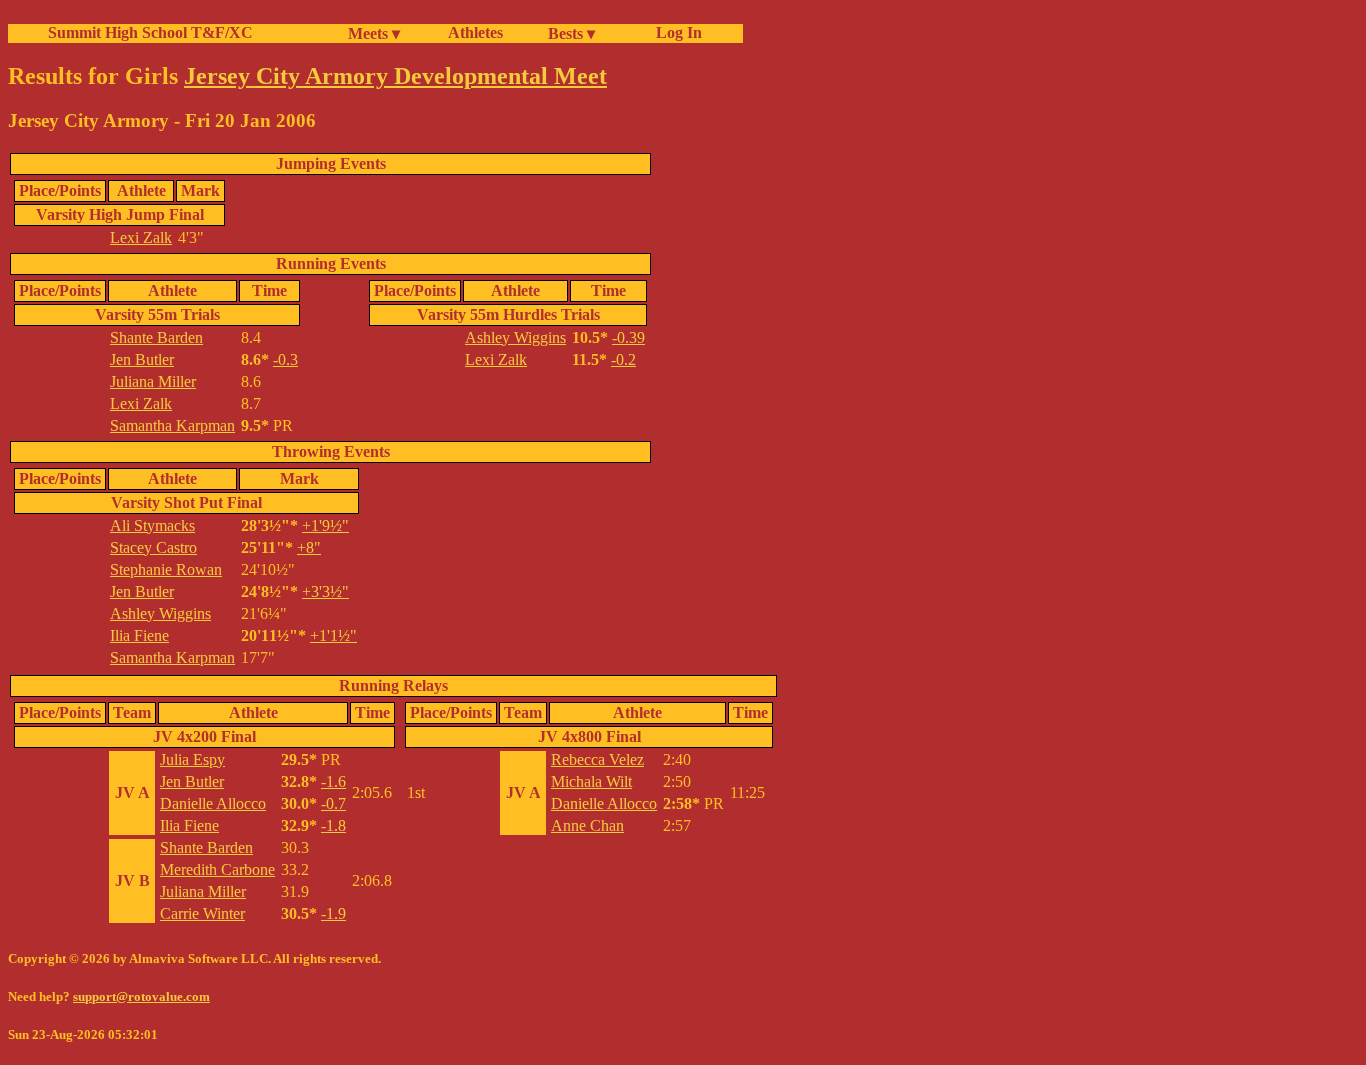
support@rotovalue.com (141, 996)
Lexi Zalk (141, 237)
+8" (309, 547)
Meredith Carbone (217, 869)
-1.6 (333, 781)
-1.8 (333, 825)
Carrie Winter (202, 913)
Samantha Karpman (172, 425)
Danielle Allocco (213, 803)
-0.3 (285, 359)
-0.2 (623, 359)
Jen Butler (142, 359)
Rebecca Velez (597, 759)
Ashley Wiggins (515, 337)
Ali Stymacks (152, 525)
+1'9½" (325, 525)
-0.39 (628, 337)
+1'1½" (333, 635)
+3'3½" (325, 591)
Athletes (475, 32)
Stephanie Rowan (166, 569)
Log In (675, 32)
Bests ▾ (571, 33)
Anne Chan (587, 825)
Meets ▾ (374, 33)
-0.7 (333, 803)
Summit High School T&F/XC (150, 32)
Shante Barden (156, 337)
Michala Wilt (591, 781)
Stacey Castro (153, 547)
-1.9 (333, 913)
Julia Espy (192, 759)
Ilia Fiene (139, 635)
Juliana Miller (153, 381)
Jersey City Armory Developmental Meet (395, 76)
